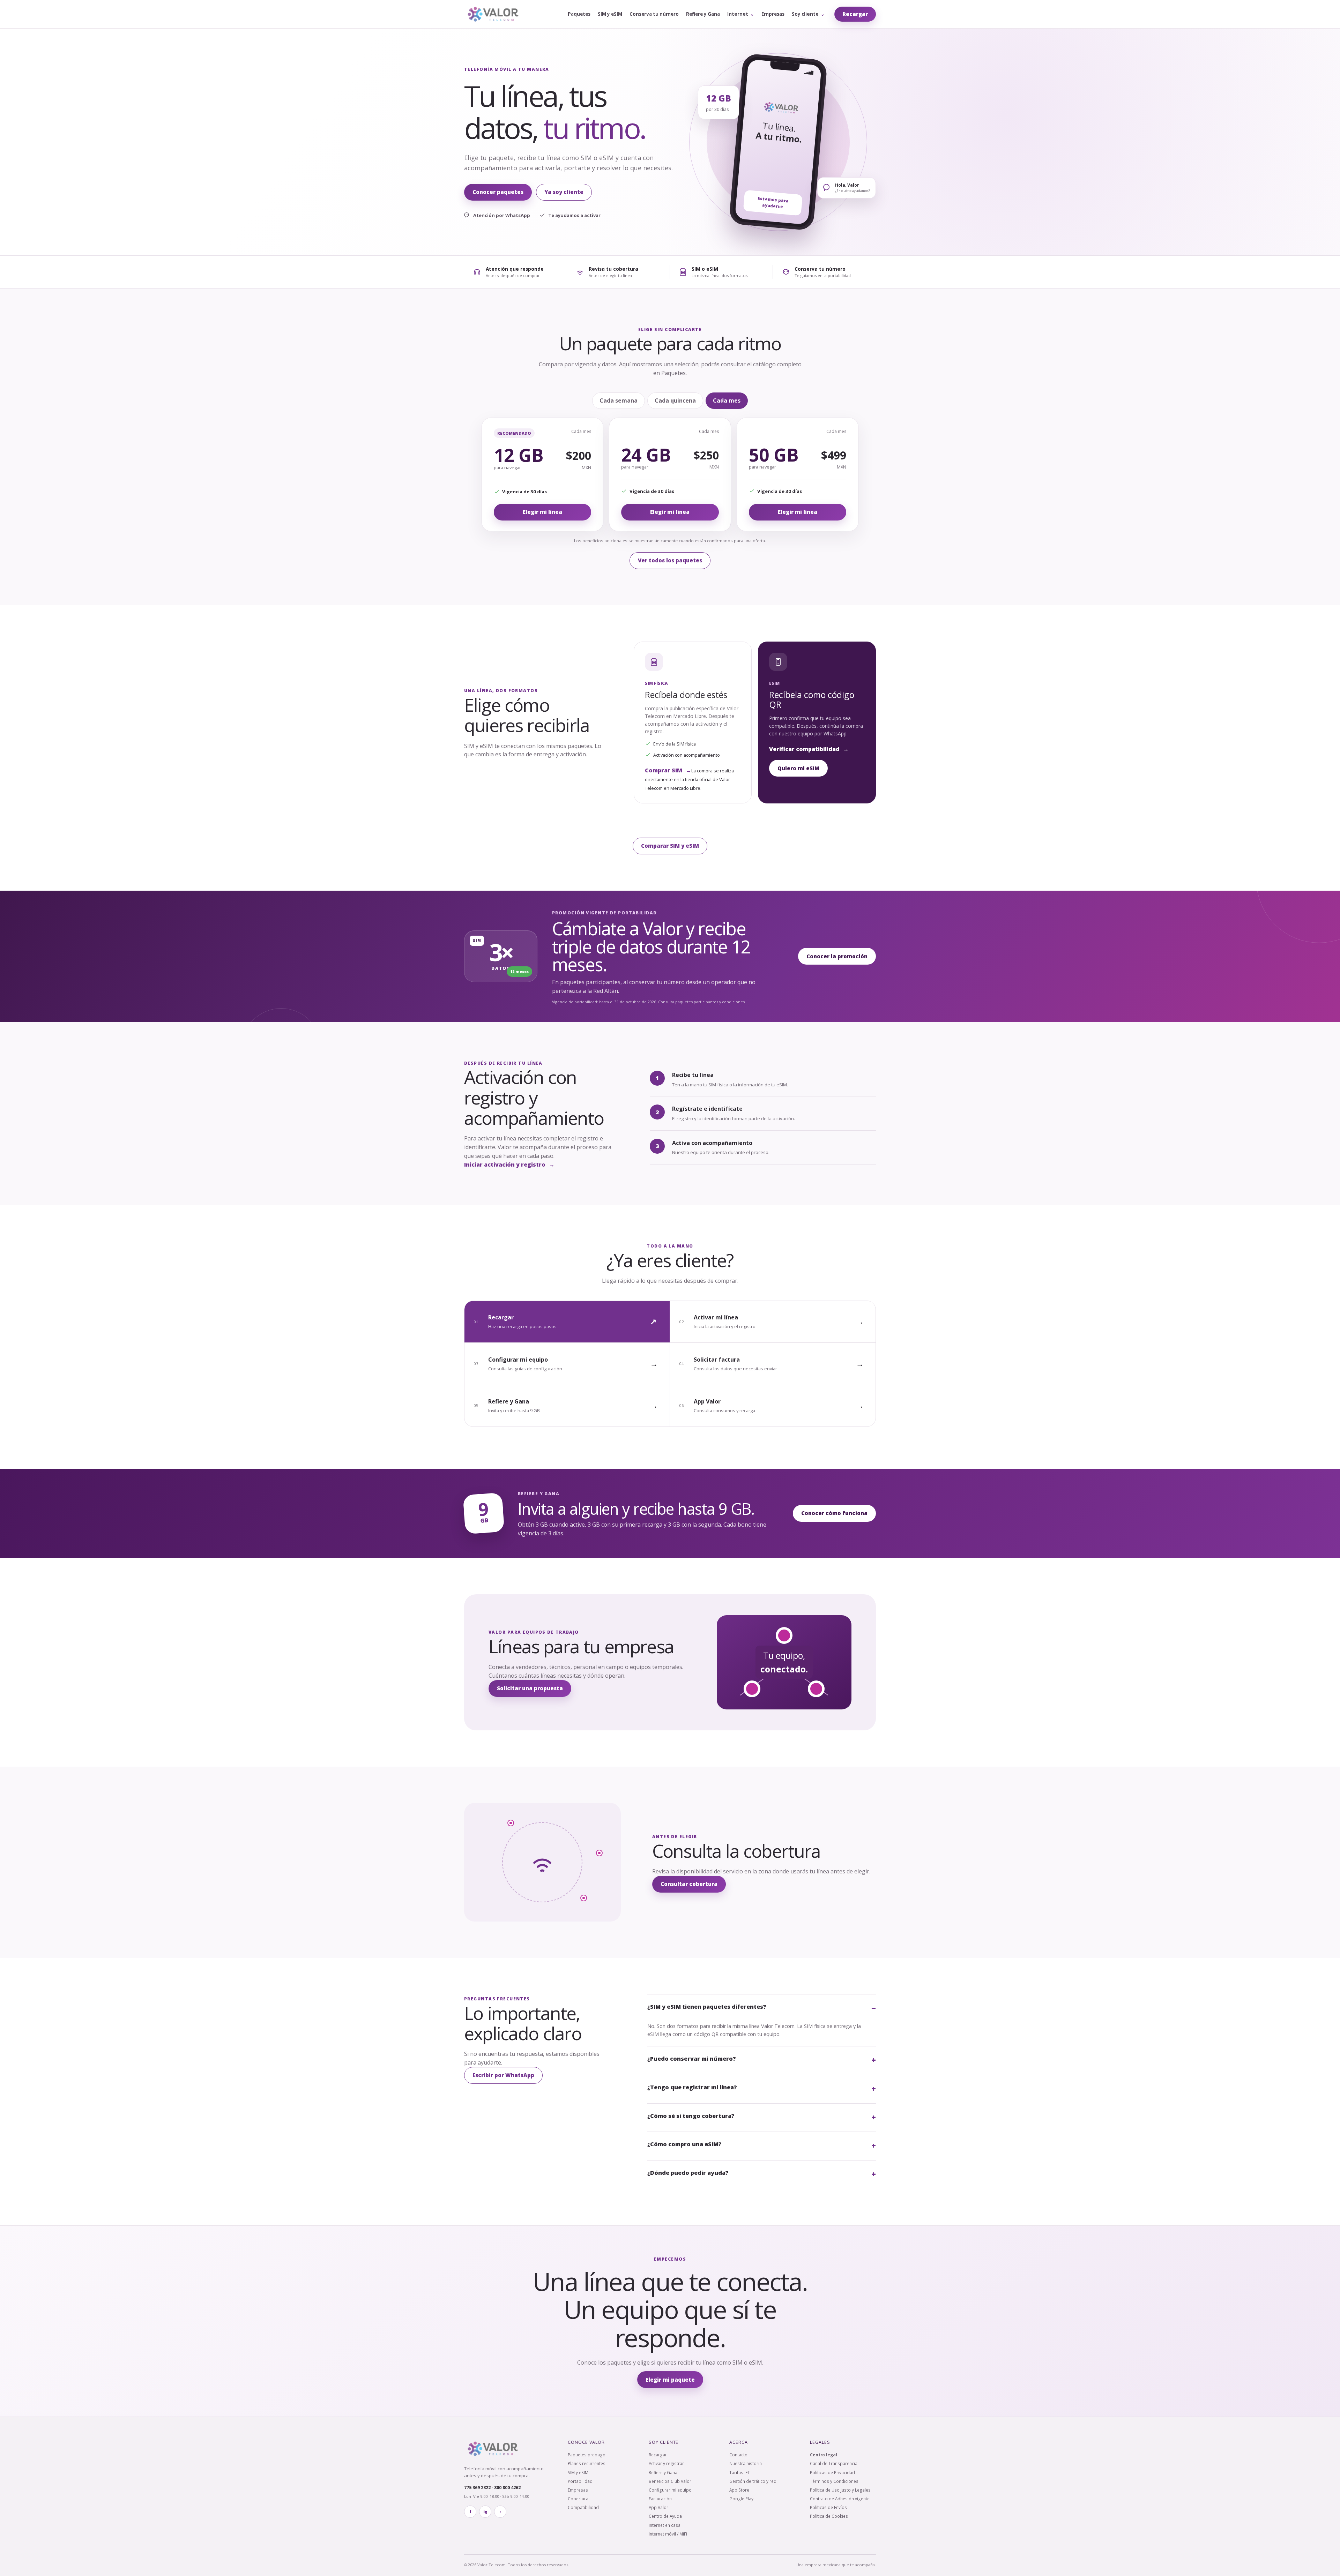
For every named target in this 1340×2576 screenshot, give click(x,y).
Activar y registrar (666, 2463)
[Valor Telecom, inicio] (493, 14)
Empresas (773, 14)
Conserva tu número (654, 14)
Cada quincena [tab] (675, 400)
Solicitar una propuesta (530, 1688)
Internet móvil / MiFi (668, 2534)
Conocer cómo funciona (834, 1513)
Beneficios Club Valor (670, 2481)
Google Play (741, 2499)
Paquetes (579, 14)
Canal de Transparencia (834, 2463)
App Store (739, 2490)
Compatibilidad (583, 2507)
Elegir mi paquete (670, 2380)
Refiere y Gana (703, 14)
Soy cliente (808, 14)
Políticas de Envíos (828, 2507)
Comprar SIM (668, 770)
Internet (741, 14)
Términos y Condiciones (834, 2481)
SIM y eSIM (610, 14)
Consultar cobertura (689, 1884)
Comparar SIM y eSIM (670, 846)
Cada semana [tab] (619, 400)
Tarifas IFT (740, 2472)
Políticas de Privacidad (832, 2472)
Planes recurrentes (587, 2463)
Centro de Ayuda (665, 2516)
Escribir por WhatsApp (503, 2075)
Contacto (738, 2455)
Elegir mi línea (542, 512)
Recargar (855, 14)
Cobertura (578, 2499)
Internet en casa (665, 2525)
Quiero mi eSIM (798, 768)
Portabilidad (580, 2481)
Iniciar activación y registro (509, 1165)
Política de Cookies (829, 2516)
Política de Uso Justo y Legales (840, 2490)
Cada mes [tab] (727, 400)
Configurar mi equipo (670, 2490)
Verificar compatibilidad (809, 749)
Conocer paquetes (498, 192)
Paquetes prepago (587, 2455)
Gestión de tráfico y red (753, 2481)
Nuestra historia (746, 2463)
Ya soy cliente (564, 192)
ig (485, 2512)
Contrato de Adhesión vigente (840, 2499)
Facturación (660, 2499)
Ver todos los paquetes (670, 560)
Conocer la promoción (837, 956)
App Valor (658, 2507)
